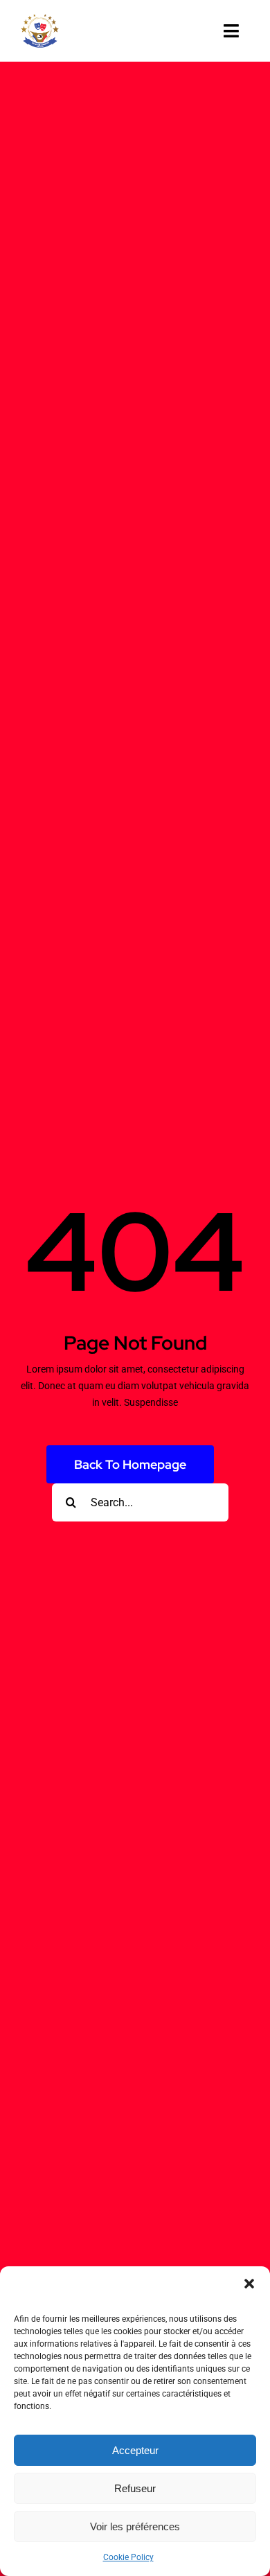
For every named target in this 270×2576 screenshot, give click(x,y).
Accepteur (135, 2450)
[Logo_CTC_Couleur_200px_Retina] (40, 19)
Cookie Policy (128, 2557)
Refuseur (135, 2488)
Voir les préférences (135, 2526)
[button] (249, 2284)
